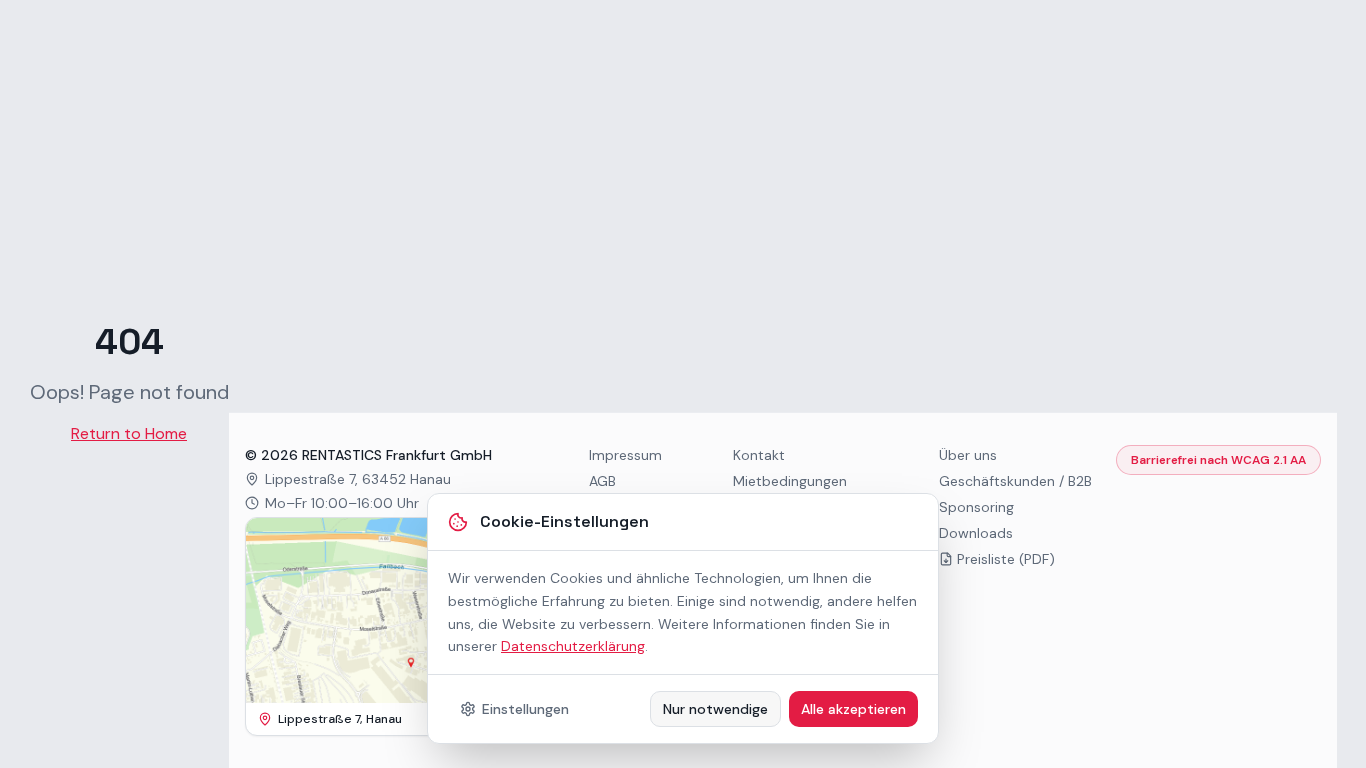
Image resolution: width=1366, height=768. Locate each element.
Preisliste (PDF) (1006, 559)
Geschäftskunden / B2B (1015, 481)
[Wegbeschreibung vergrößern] (385, 610)
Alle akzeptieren (853, 709)
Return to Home (129, 433)
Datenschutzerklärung (573, 646)
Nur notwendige (715, 709)
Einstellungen (525, 709)
